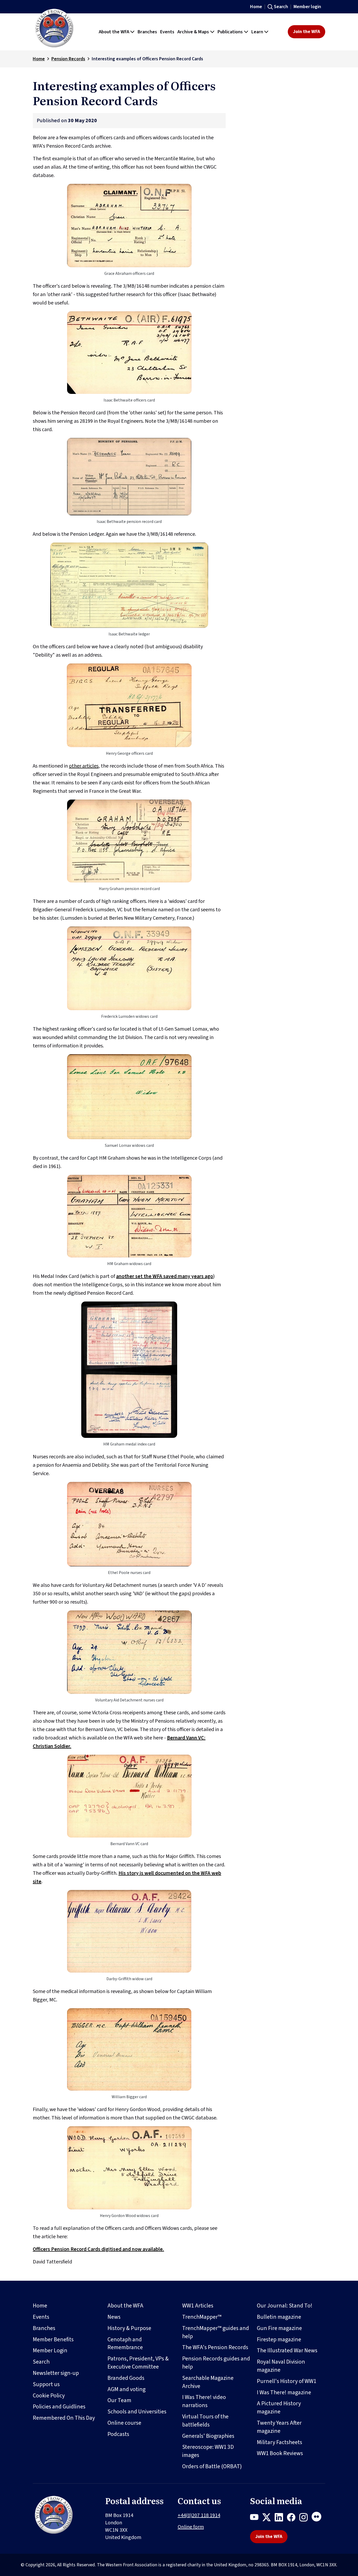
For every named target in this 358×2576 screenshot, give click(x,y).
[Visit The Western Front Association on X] (268, 2518)
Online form (191, 2527)
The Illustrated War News (287, 2350)
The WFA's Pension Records (215, 2347)
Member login (307, 7)
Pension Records (68, 59)
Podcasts (118, 2434)
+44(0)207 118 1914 (199, 2515)
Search (281, 7)
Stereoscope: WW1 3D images (208, 2451)
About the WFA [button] (114, 32)
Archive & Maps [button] (193, 32)
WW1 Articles (198, 2306)
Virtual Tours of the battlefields (205, 2421)
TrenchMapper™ (202, 2317)
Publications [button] (230, 32)
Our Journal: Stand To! (285, 2306)
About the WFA (125, 2306)
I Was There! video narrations (204, 2401)
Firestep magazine (279, 2339)
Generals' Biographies (208, 2436)
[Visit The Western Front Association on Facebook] (293, 2518)
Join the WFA (307, 32)
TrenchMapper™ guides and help (216, 2332)
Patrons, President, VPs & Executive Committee (138, 2363)
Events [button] (167, 32)
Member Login (50, 2350)
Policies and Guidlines (59, 2407)
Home (256, 7)
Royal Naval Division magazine (281, 2366)
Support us (46, 2384)
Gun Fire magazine (279, 2328)
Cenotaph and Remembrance (125, 2344)
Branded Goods (126, 2378)
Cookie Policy (49, 2396)
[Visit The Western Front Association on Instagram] (305, 2518)
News (114, 2317)
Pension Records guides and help (216, 2363)
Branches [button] (147, 32)
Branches (44, 2328)
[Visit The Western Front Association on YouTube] (256, 2518)
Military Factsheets (280, 2442)
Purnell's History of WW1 (287, 2381)
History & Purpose (129, 2328)
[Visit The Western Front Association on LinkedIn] (281, 2518)
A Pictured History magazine (279, 2408)
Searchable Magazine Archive (208, 2382)
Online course (124, 2423)
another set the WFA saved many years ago (165, 1276)
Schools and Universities (137, 2412)
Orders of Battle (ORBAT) (212, 2466)
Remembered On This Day (64, 2418)
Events (41, 2317)
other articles (84, 766)
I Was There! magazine (284, 2392)
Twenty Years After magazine (279, 2427)
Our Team (119, 2400)
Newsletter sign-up (56, 2373)
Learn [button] (257, 32)
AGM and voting (126, 2389)
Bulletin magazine (279, 2317)
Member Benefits (53, 2339)
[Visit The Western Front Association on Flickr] (318, 2518)
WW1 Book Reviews (280, 2453)
